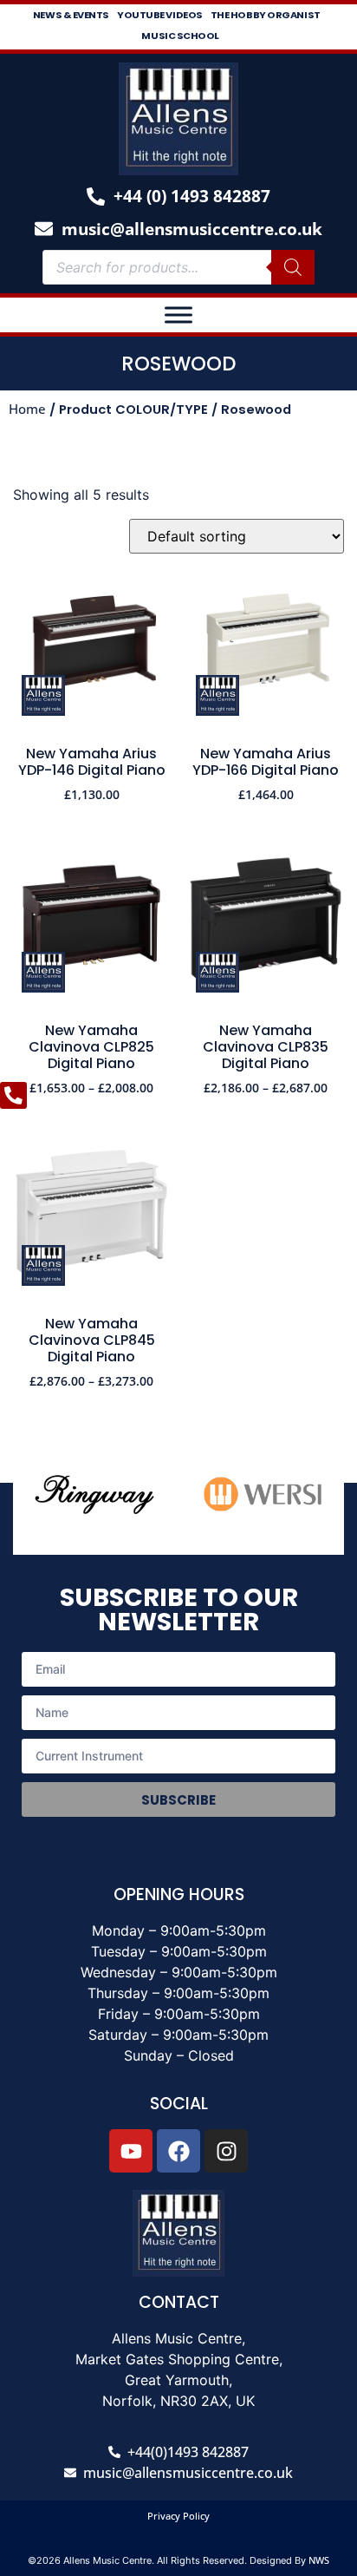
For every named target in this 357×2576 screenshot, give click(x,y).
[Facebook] (178, 2151)
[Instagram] (226, 2151)
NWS (319, 2560)
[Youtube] (131, 2151)
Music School (180, 36)
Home (27, 409)
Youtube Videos (160, 15)
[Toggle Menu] (178, 315)
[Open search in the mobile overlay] (178, 267)
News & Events (71, 15)
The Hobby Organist (266, 15)
